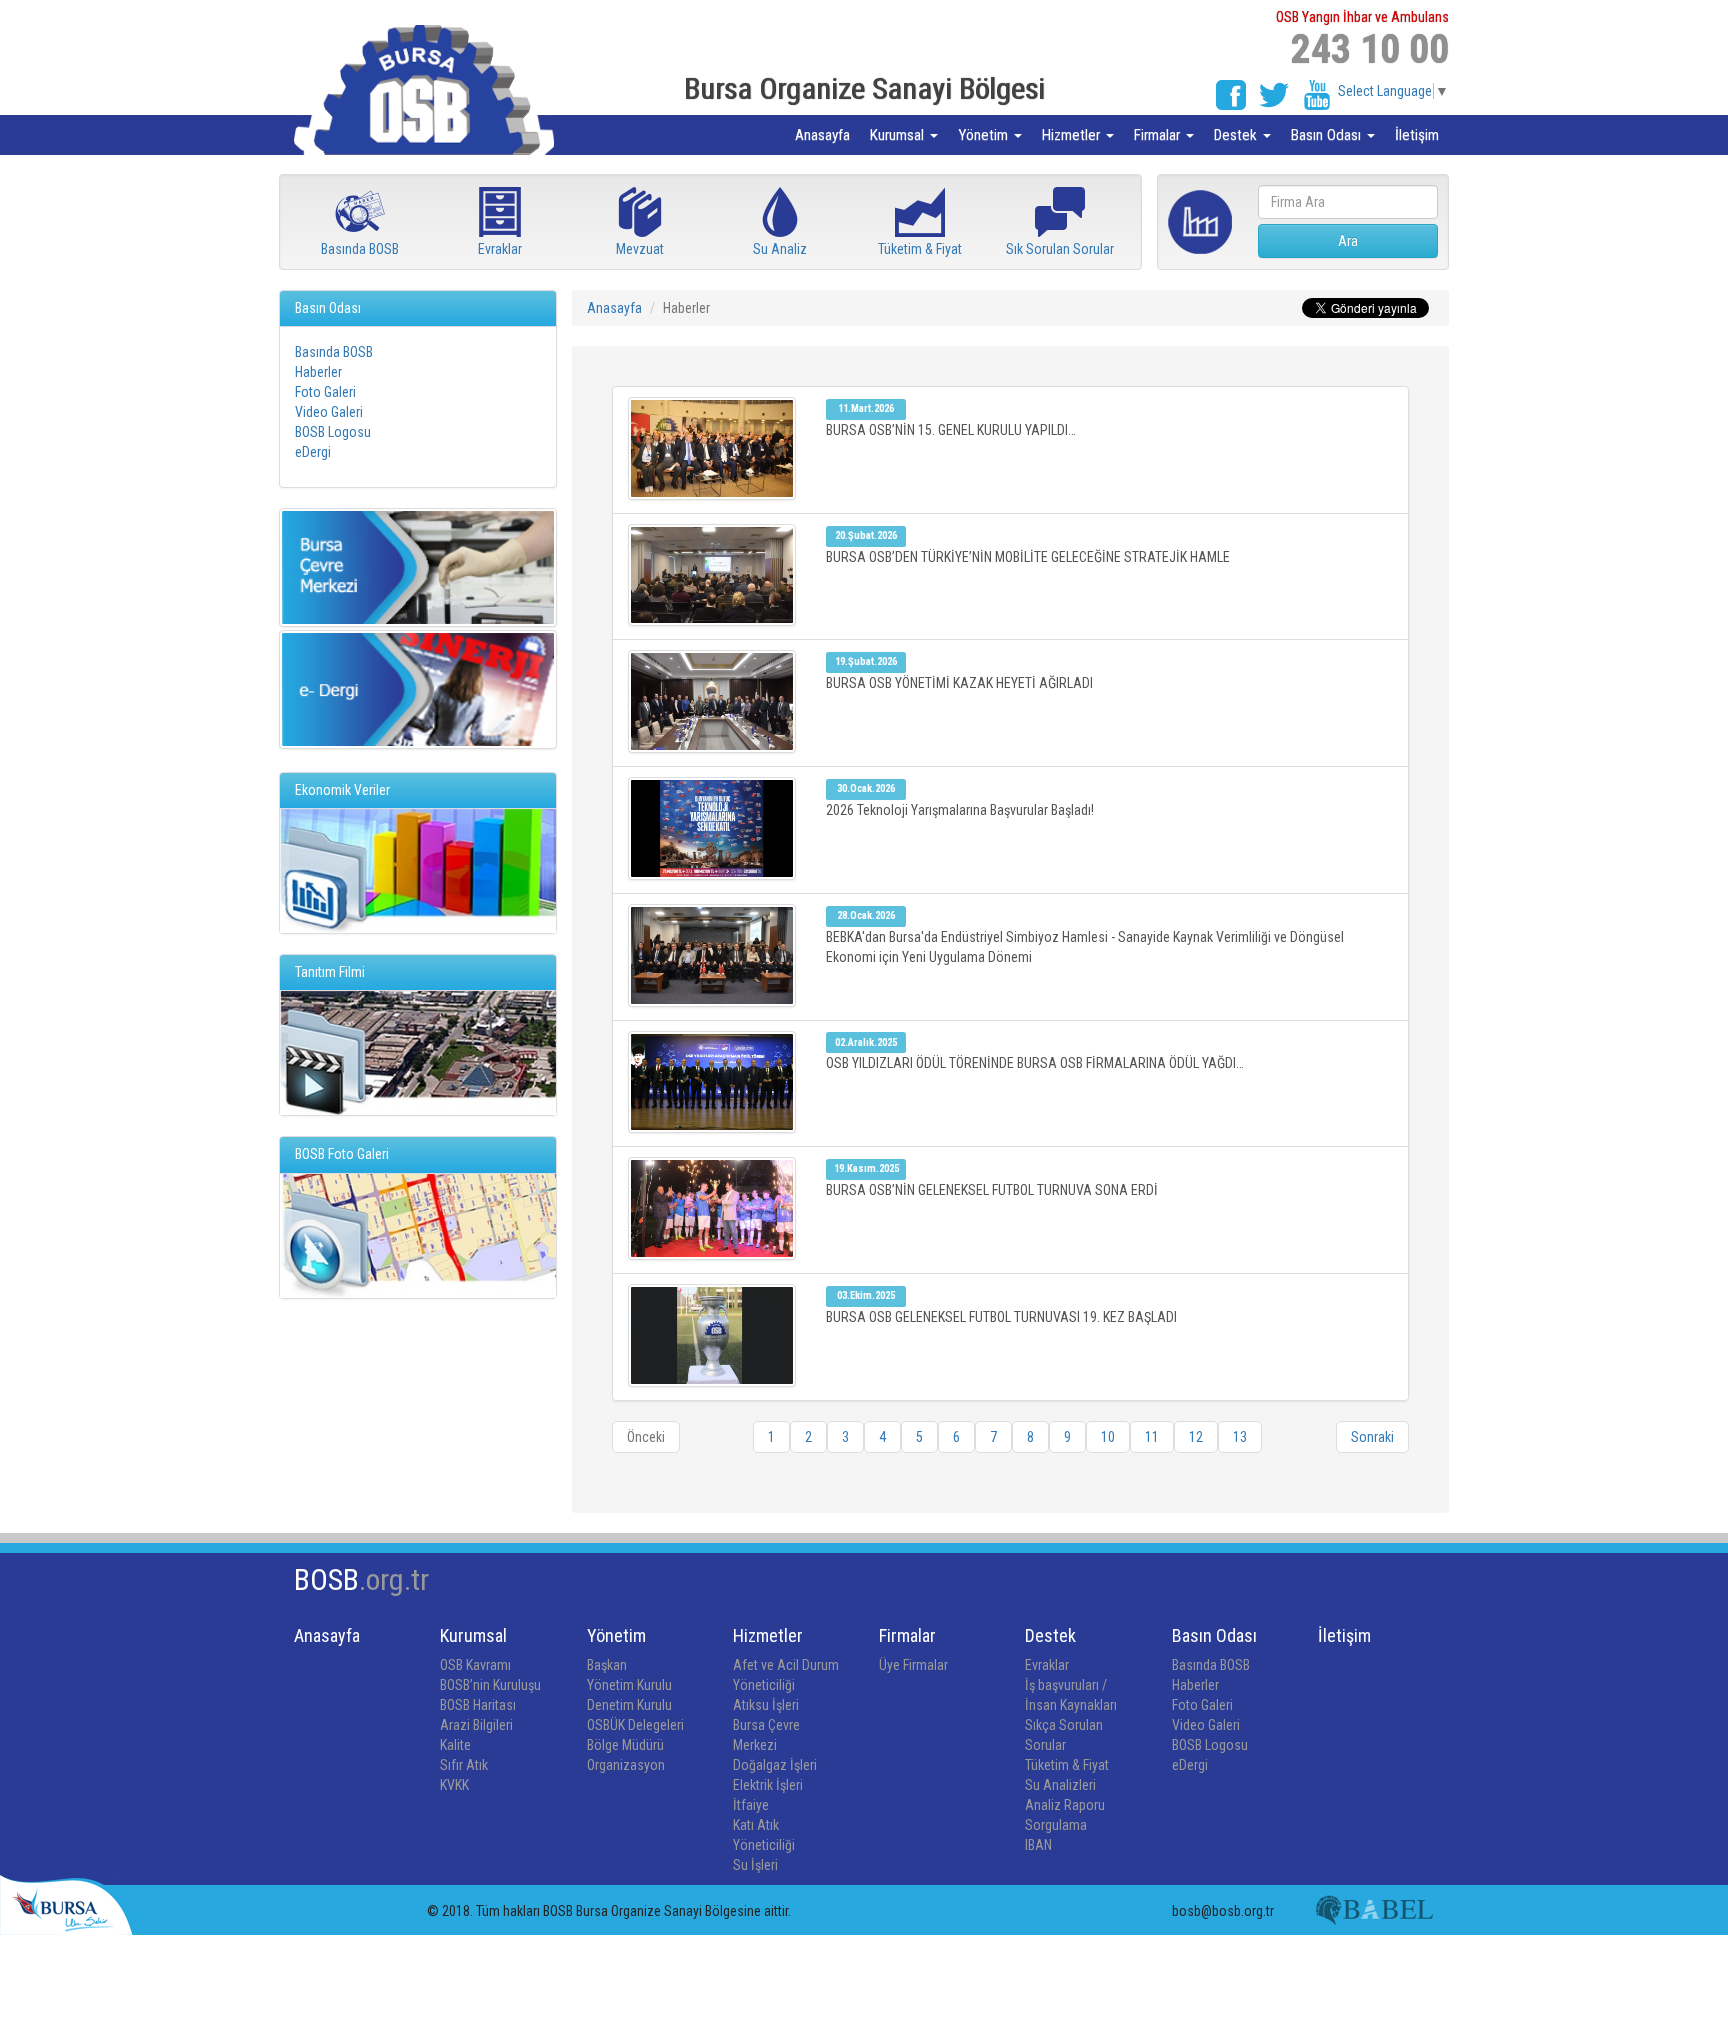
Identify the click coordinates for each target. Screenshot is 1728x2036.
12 (1196, 1437)
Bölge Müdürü (625, 1745)
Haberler (318, 372)
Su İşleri (755, 1865)
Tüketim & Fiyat (1067, 1765)
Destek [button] (1237, 135)
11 (1152, 1437)
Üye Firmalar (913, 1665)
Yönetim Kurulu (629, 1685)
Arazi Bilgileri (476, 1725)
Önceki (646, 1437)
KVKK (454, 1785)
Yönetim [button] (985, 135)
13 (1240, 1437)
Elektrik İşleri (768, 1785)
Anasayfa (822, 135)
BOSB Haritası (478, 1705)
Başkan (607, 1665)
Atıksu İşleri (766, 1705)
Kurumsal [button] (899, 135)
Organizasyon (626, 1765)
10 (1108, 1437)
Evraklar (1047, 1665)
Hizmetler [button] (1073, 135)
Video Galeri (329, 412)
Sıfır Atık (464, 1765)
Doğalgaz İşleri (775, 1765)
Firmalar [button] (1159, 135)
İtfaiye (751, 1805)
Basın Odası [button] (1328, 135)
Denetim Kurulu (629, 1705)
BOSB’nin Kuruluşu (490, 1685)
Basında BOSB (334, 352)
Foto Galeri (325, 392)
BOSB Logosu (333, 432)
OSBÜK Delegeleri (635, 1725)
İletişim (1417, 135)
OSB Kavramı (475, 1665)
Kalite (455, 1745)
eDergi (313, 452)
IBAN (1038, 1845)
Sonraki (1372, 1437)
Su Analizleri (1060, 1785)
